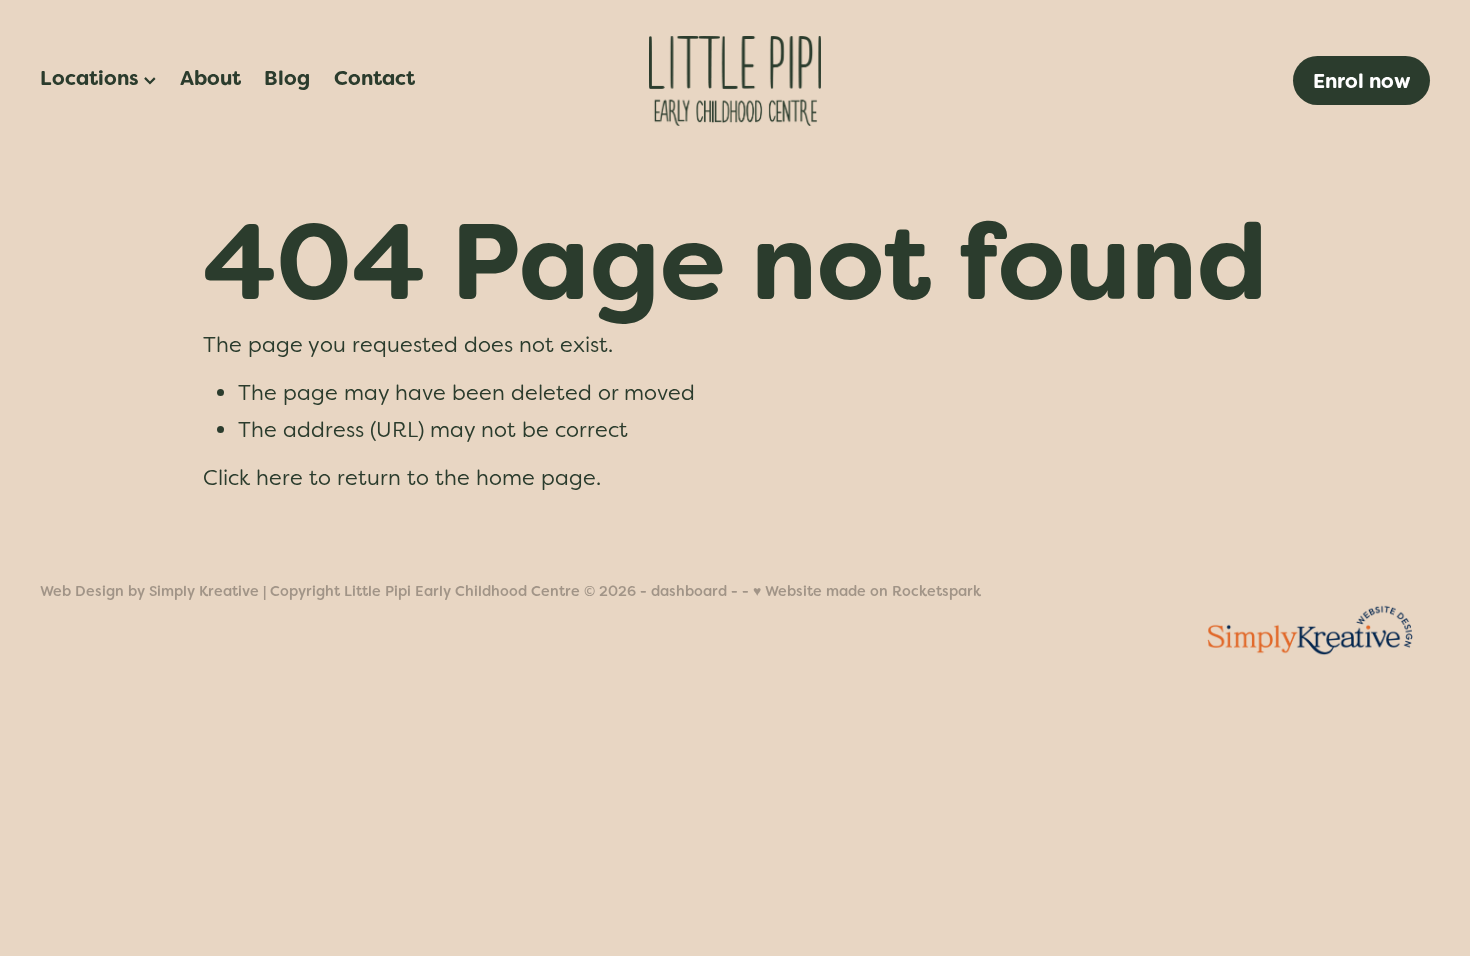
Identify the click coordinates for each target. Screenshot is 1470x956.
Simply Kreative (204, 591)
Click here (253, 477)
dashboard (689, 591)
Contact (374, 78)
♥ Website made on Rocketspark (867, 591)
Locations (92, 78)
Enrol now (1362, 81)
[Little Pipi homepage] (734, 81)
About (210, 78)
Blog (287, 78)
